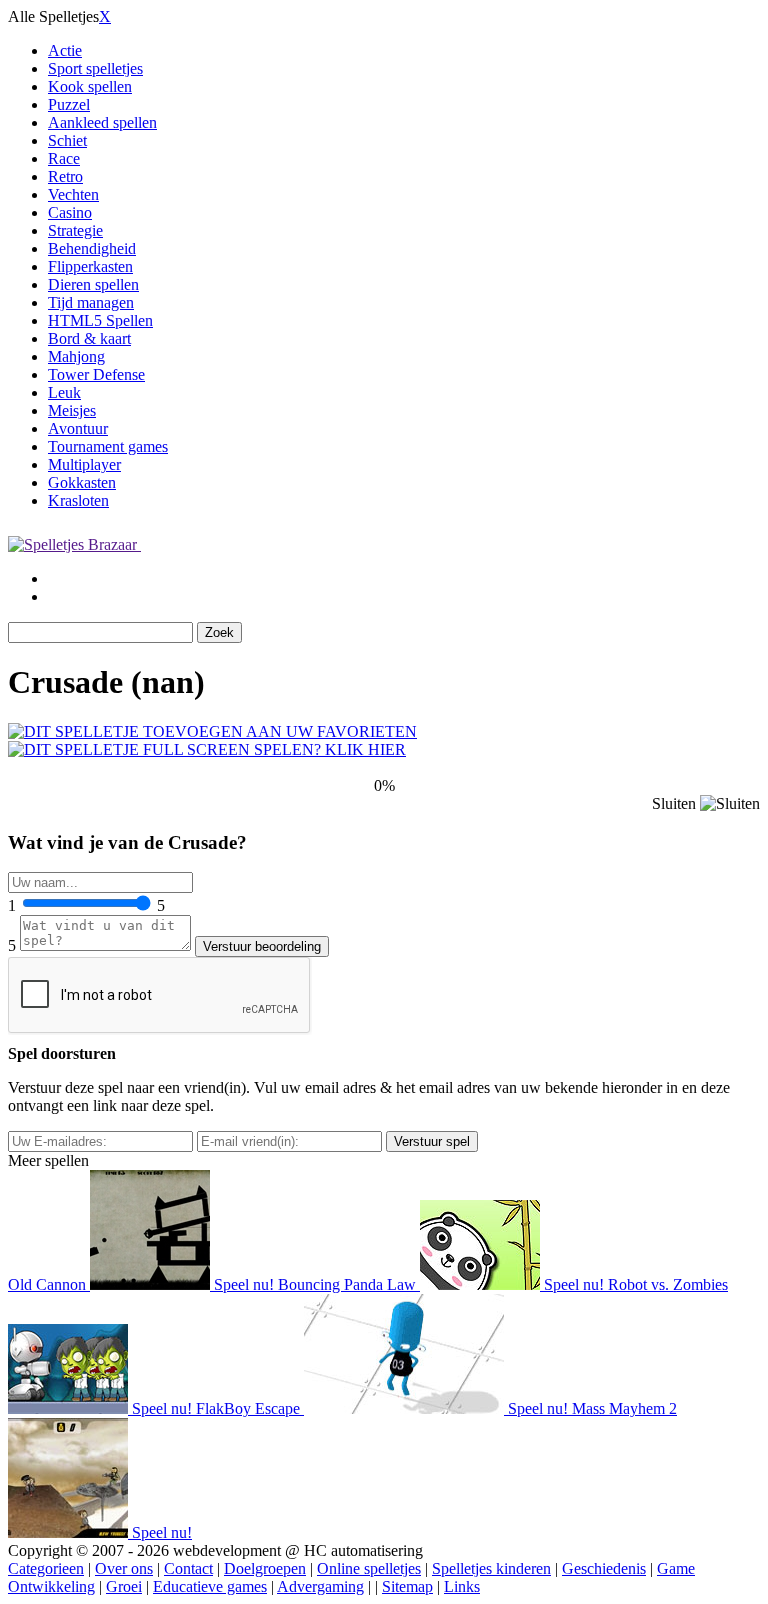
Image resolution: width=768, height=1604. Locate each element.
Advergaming (320, 1586)
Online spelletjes (369, 1568)
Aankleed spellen (102, 122)
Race (64, 158)
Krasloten (78, 500)
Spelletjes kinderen (491, 1568)
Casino (70, 212)
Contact (188, 1568)
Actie (65, 50)
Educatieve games (210, 1586)
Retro (65, 176)
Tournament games (108, 446)
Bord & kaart (89, 338)
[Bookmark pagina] (212, 731)
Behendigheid (92, 248)
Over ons (124, 1568)
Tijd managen (91, 302)
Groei (124, 1586)
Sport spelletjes (95, 68)
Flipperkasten (90, 266)
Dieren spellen (93, 284)
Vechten (73, 194)
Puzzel (69, 104)
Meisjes (72, 410)
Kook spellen (90, 86)
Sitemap (407, 1586)
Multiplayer (84, 464)
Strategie (75, 230)
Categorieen (46, 1568)
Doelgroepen (265, 1568)
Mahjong (76, 356)
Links (462, 1586)
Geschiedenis (604, 1568)
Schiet (67, 140)
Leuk (64, 392)
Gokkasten (82, 482)
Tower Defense (96, 374)
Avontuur (78, 428)
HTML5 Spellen (100, 320)
